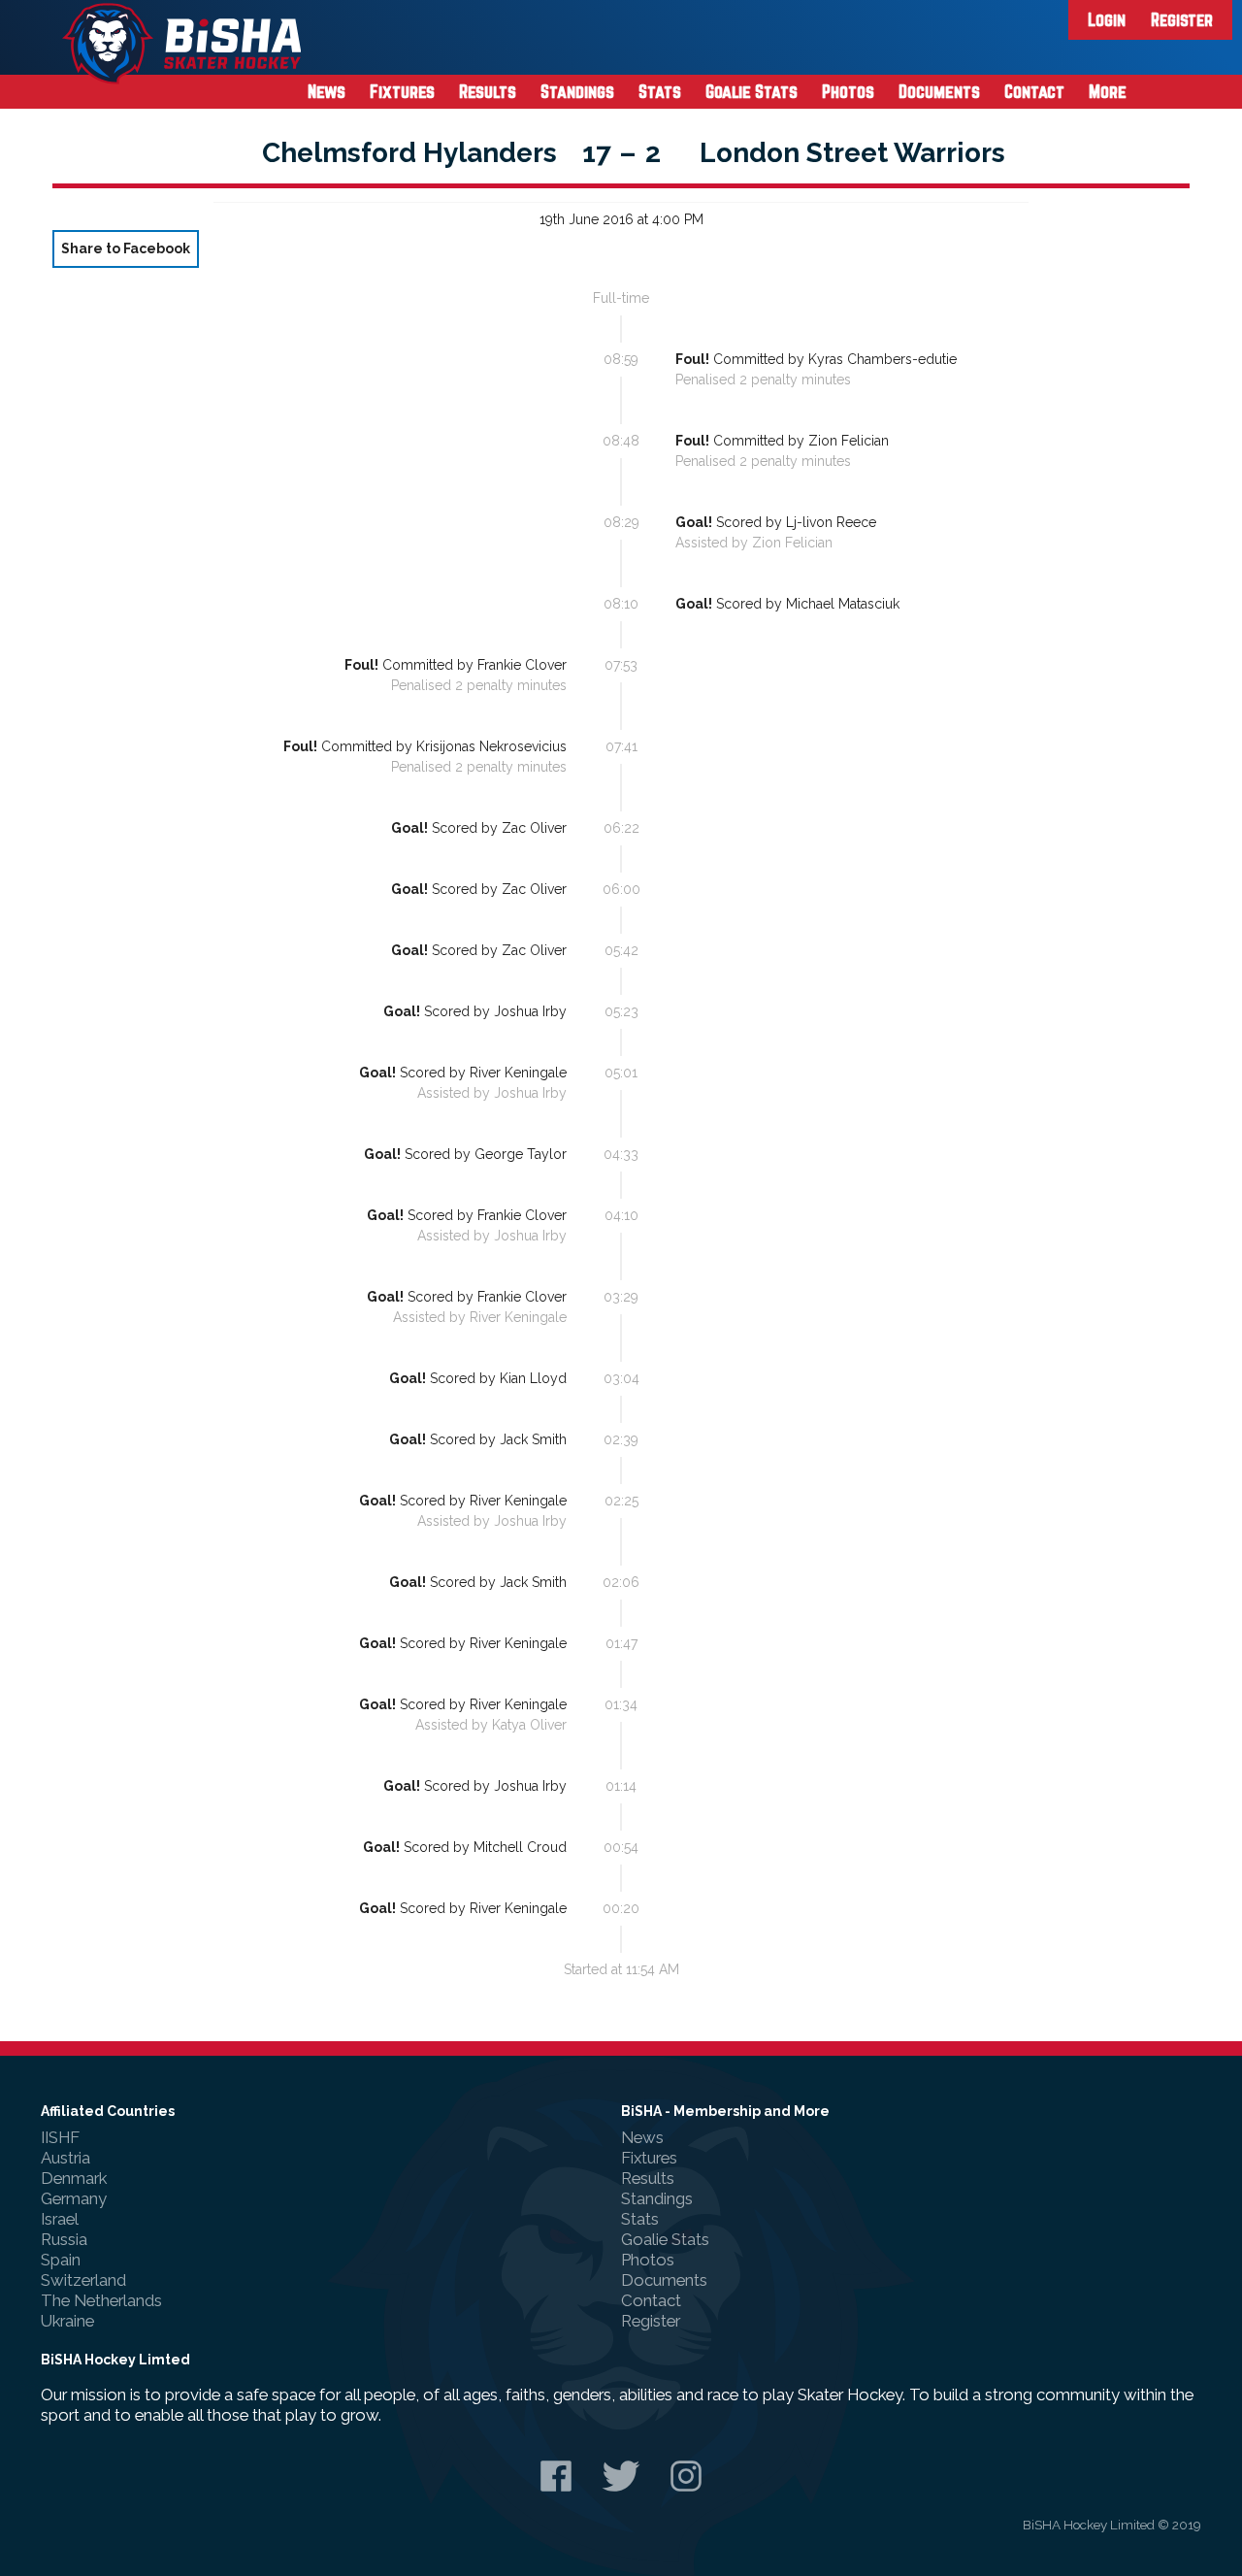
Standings (577, 91)
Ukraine (67, 2321)
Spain (61, 2260)
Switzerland (83, 2280)
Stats (660, 91)
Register (1182, 19)
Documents (939, 91)
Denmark (74, 2178)
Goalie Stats (752, 91)
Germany (74, 2198)
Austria (65, 2158)
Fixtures (402, 91)
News (327, 91)
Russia (64, 2239)
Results (488, 91)
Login (1107, 19)
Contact (1034, 91)
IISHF (60, 2137)
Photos (848, 91)
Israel (60, 2219)
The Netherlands (101, 2300)
